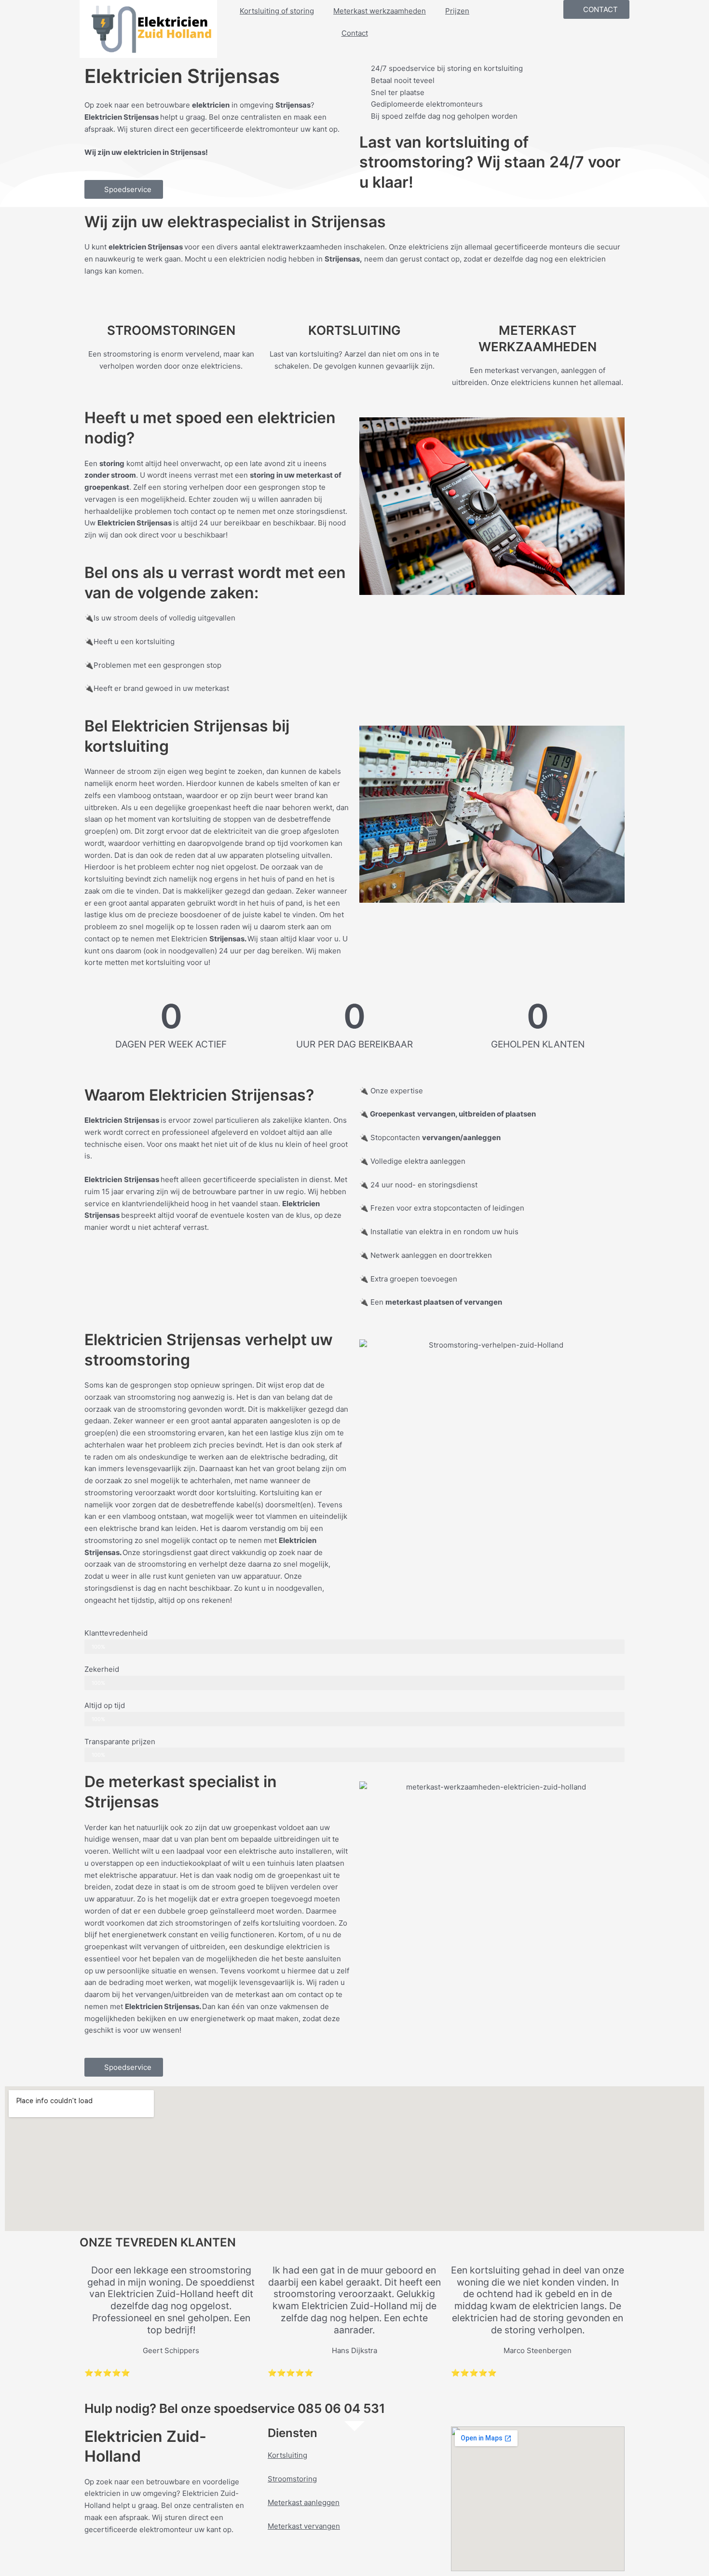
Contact (355, 33)
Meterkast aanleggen (304, 2502)
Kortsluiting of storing (277, 11)
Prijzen (457, 11)
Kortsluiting (287, 2455)
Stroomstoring (292, 2479)
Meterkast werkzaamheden (380, 11)
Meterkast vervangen (304, 2526)
